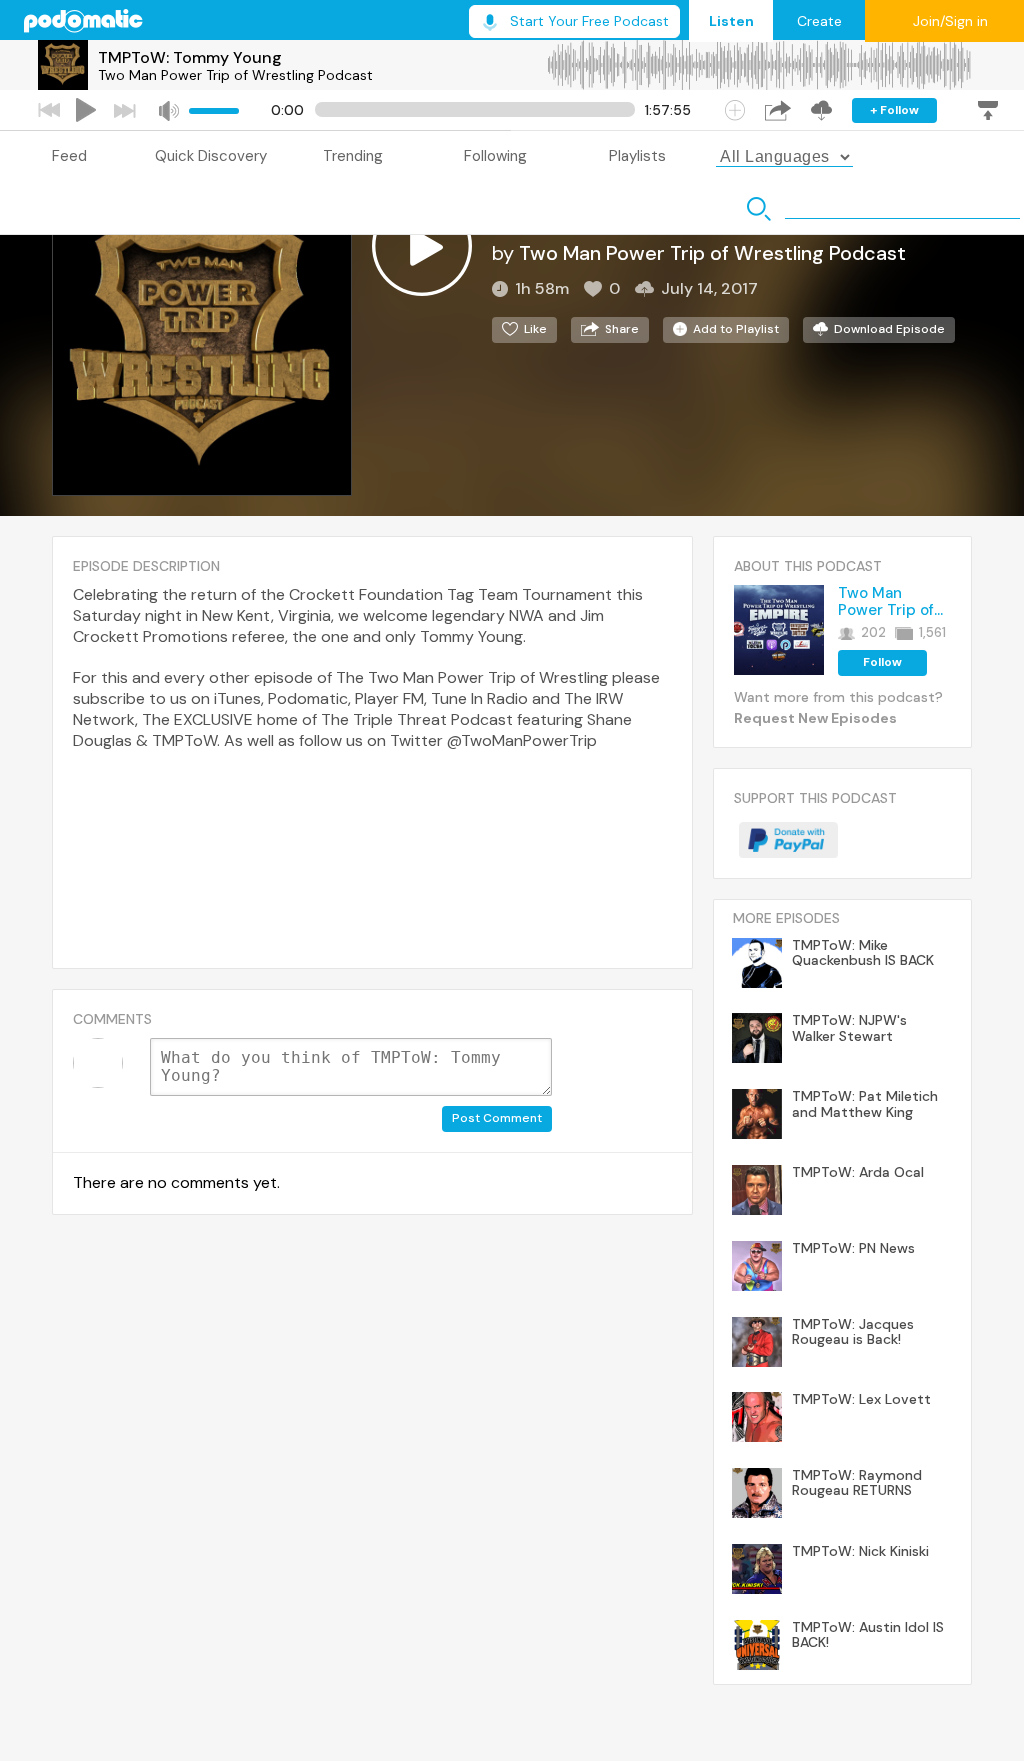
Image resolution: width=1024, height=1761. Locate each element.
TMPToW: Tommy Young (190, 57)
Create (819, 21)
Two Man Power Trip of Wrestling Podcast (235, 75)
